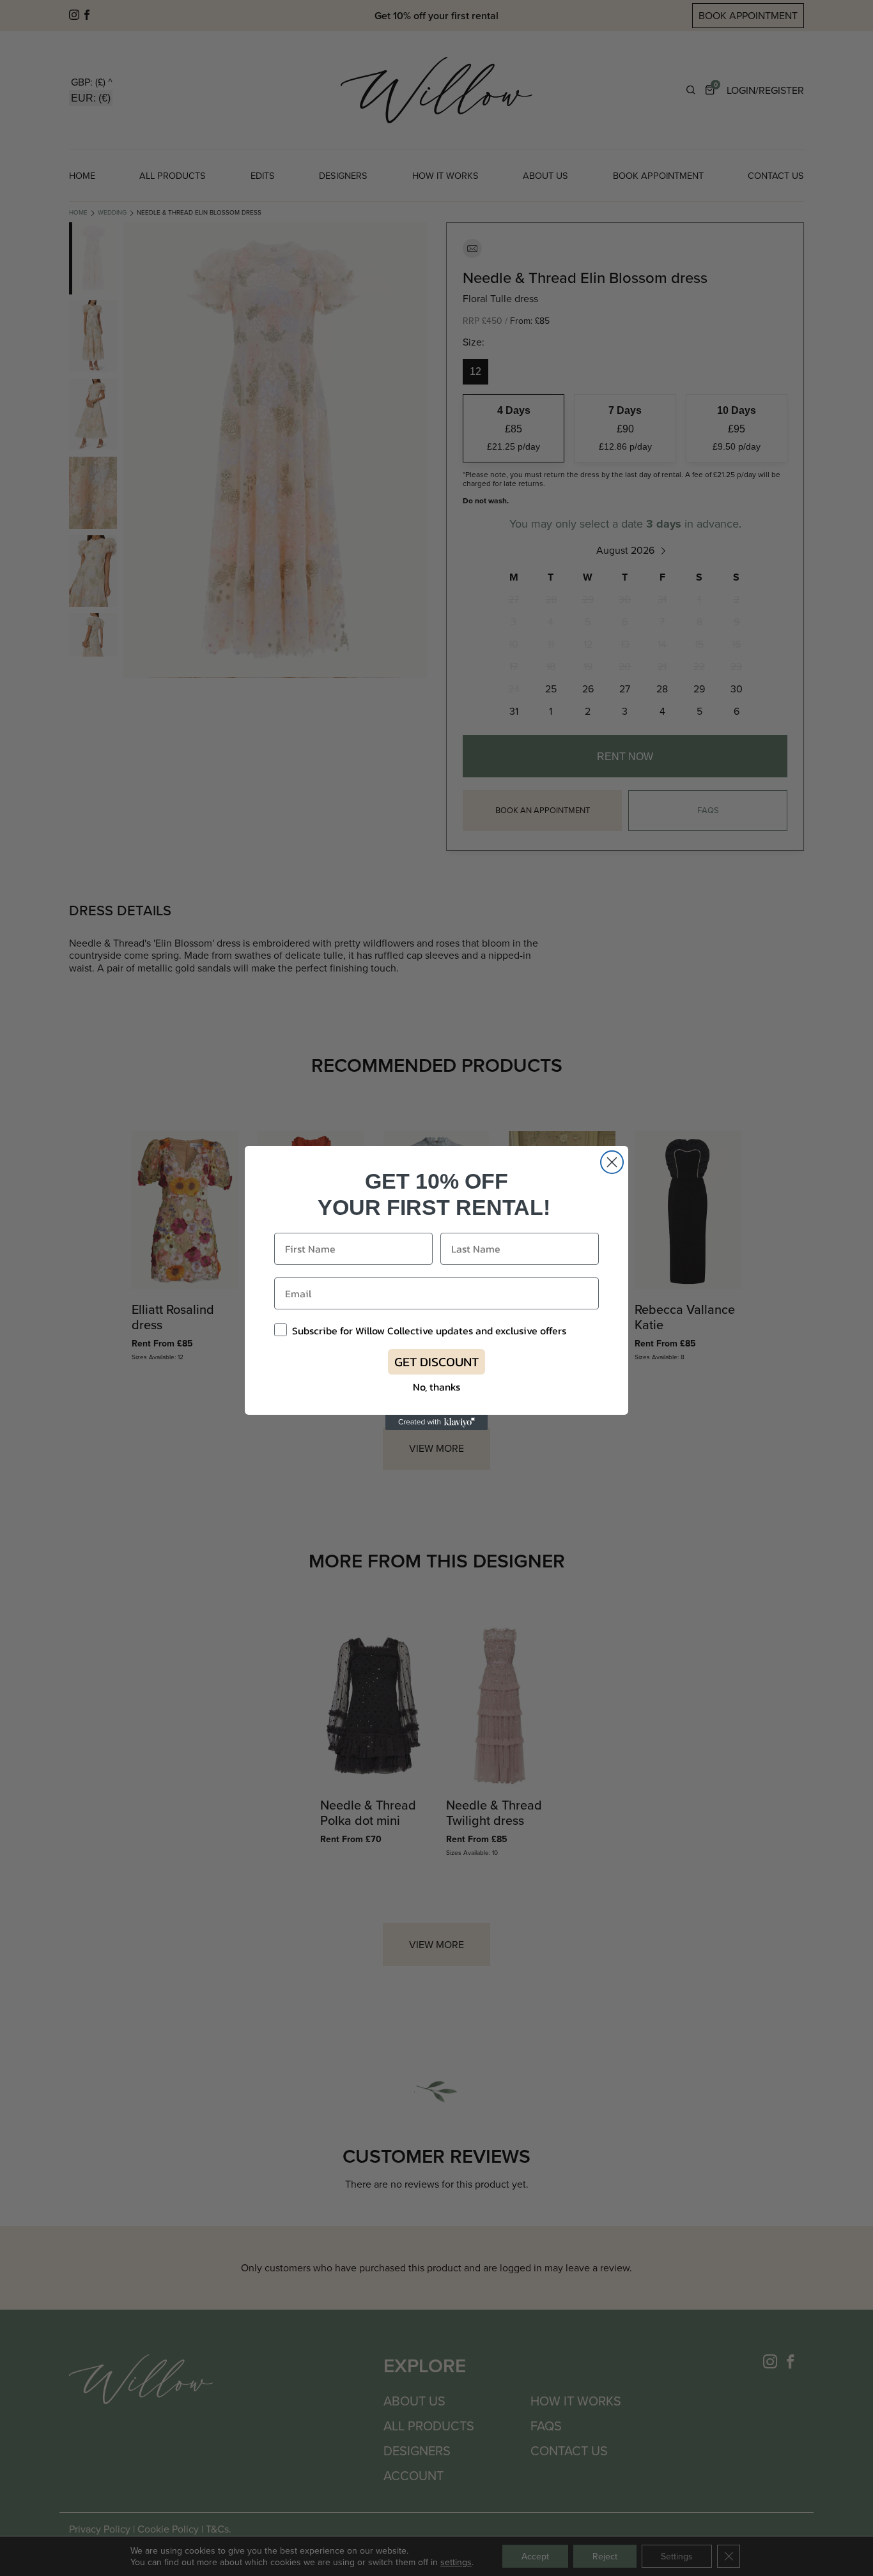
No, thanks (436, 1387)
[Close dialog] (612, 1162)
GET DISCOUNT (436, 1362)
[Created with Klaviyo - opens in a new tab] (436, 1422)
